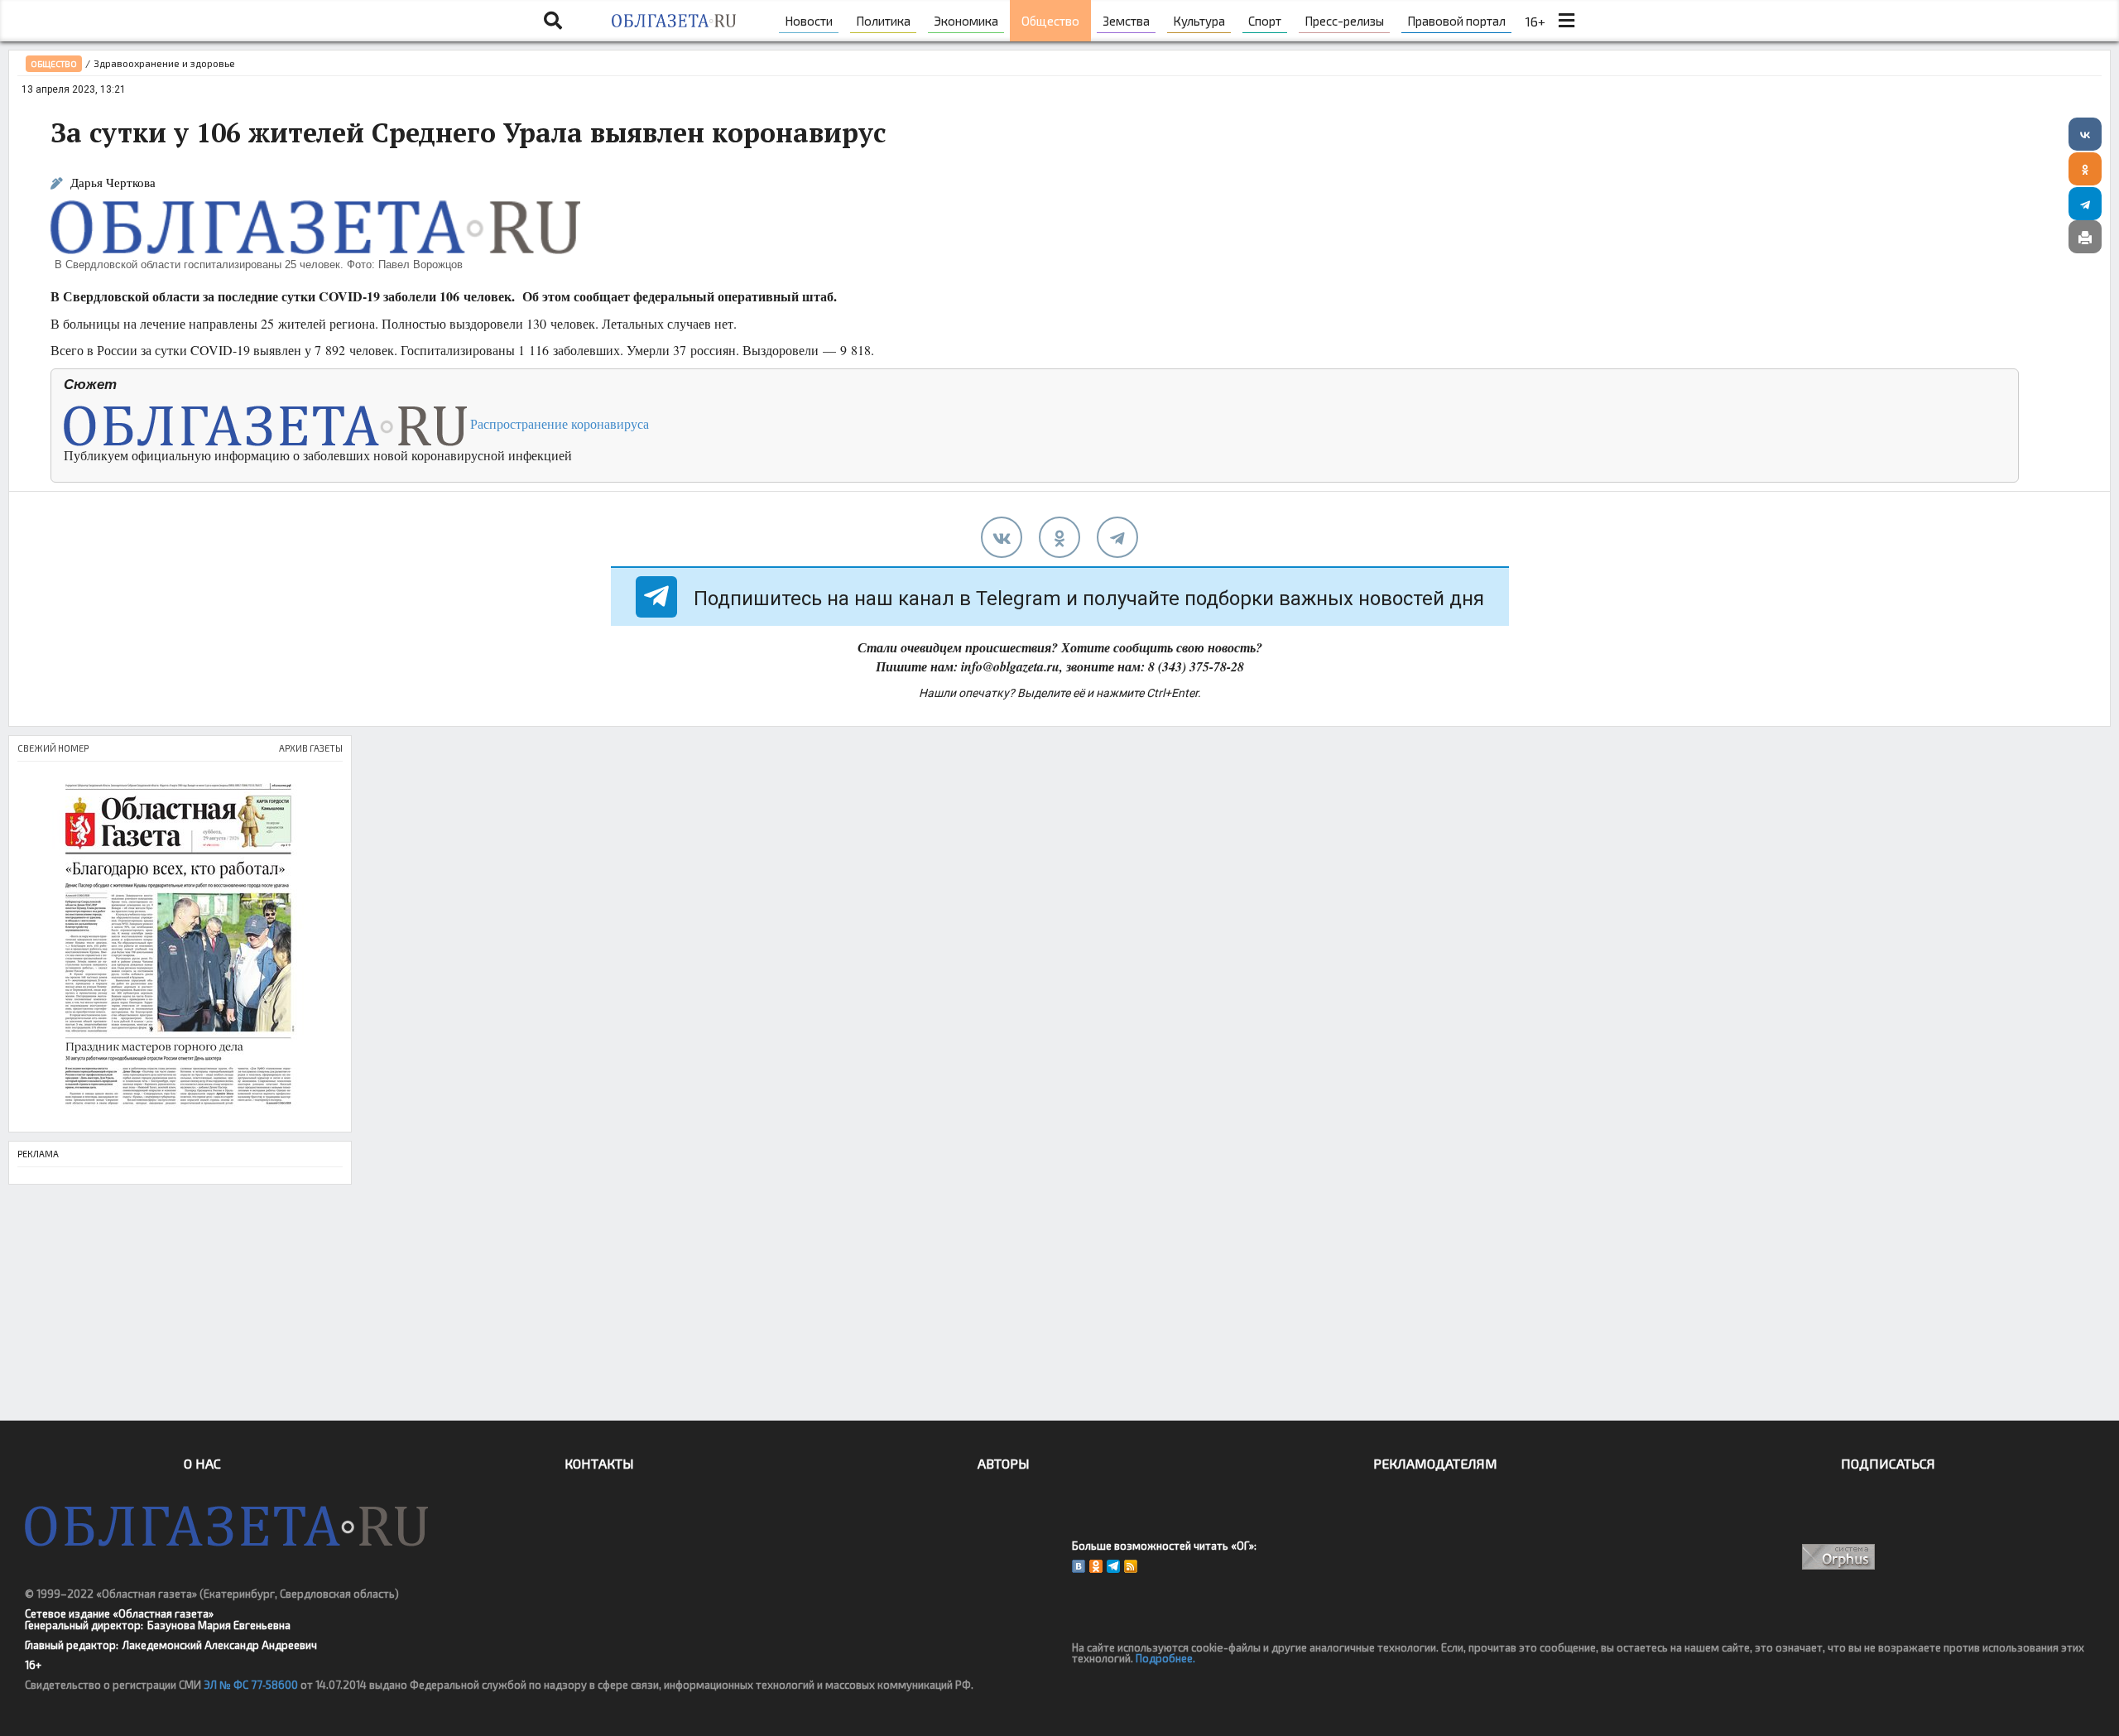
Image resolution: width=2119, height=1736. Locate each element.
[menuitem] (809, 21)
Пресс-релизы (1344, 21)
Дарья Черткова (113, 183)
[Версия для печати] (2085, 237)
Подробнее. (1165, 1658)
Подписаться (1888, 1463)
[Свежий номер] (180, 947)
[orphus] (1839, 1557)
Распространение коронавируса (558, 423)
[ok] (1059, 537)
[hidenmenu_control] (1566, 21)
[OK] (1096, 1566)
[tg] (1117, 537)
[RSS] (1131, 1566)
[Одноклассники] (2085, 169)
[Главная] (673, 21)
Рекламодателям (1435, 1463)
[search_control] (553, 21)
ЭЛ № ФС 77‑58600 (251, 1685)
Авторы (1004, 1463)
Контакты (599, 1463)
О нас (202, 1463)
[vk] (1002, 537)
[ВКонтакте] (2085, 134)
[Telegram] (2085, 204)
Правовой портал (1456, 21)
